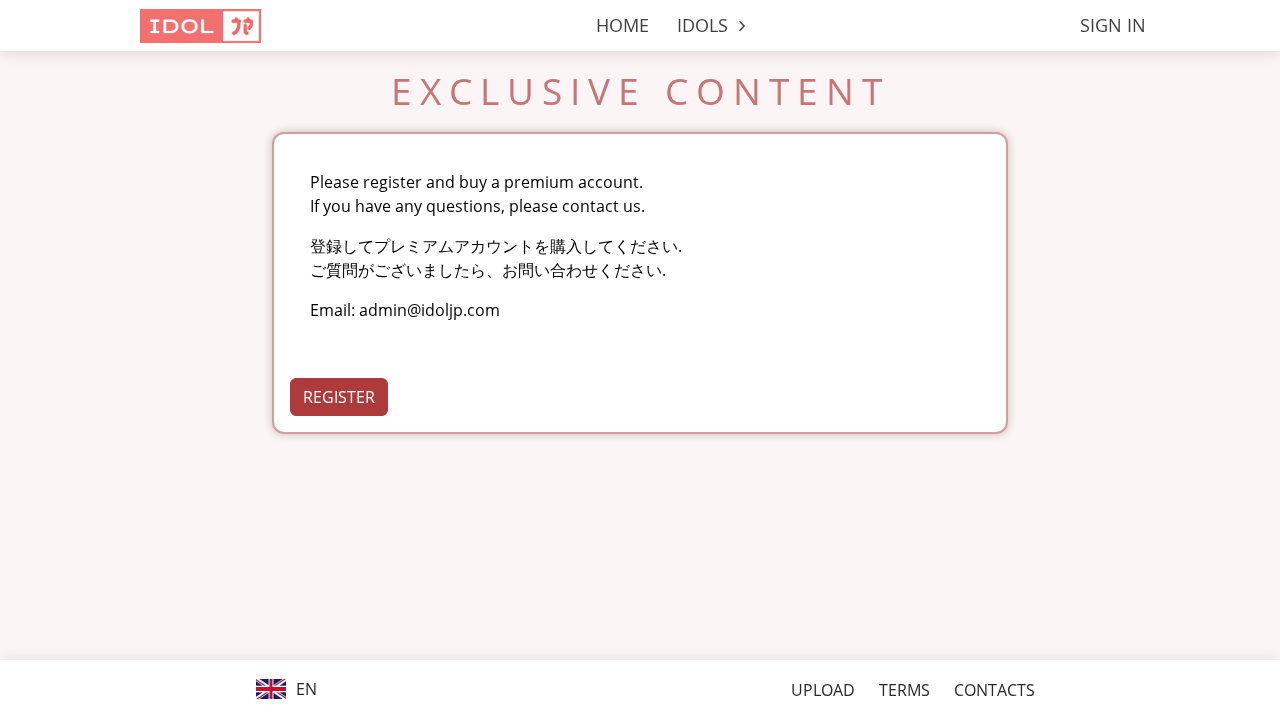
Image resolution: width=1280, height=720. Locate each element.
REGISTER (339, 397)
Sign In (1113, 25)
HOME (622, 25)
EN (304, 689)
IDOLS (705, 25)
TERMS (904, 690)
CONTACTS (994, 690)
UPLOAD (823, 690)
